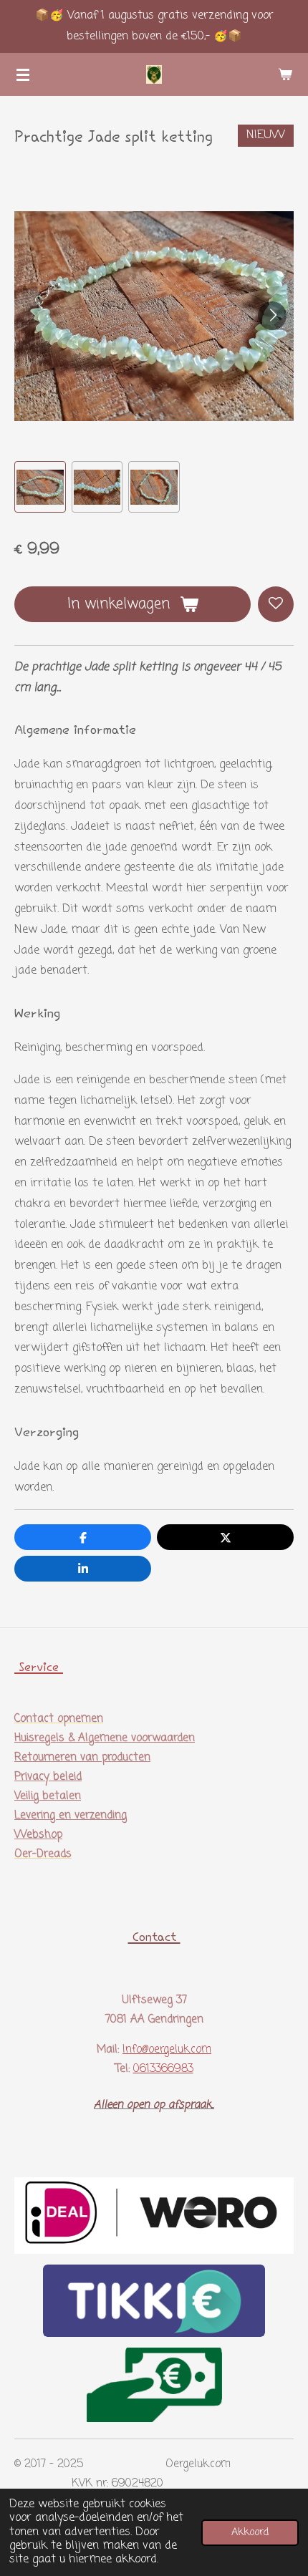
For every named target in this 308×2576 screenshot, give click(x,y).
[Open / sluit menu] (23, 74)
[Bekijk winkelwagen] (285, 74)
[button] (40, 487)
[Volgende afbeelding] (272, 316)
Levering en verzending (71, 1816)
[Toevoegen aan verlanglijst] (276, 604)
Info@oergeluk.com (167, 2050)
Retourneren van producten (82, 1758)
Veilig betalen (48, 1796)
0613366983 (163, 2069)
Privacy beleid (48, 1777)
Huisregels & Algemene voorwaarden (105, 1738)
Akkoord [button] (250, 2532)
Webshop (38, 1835)
